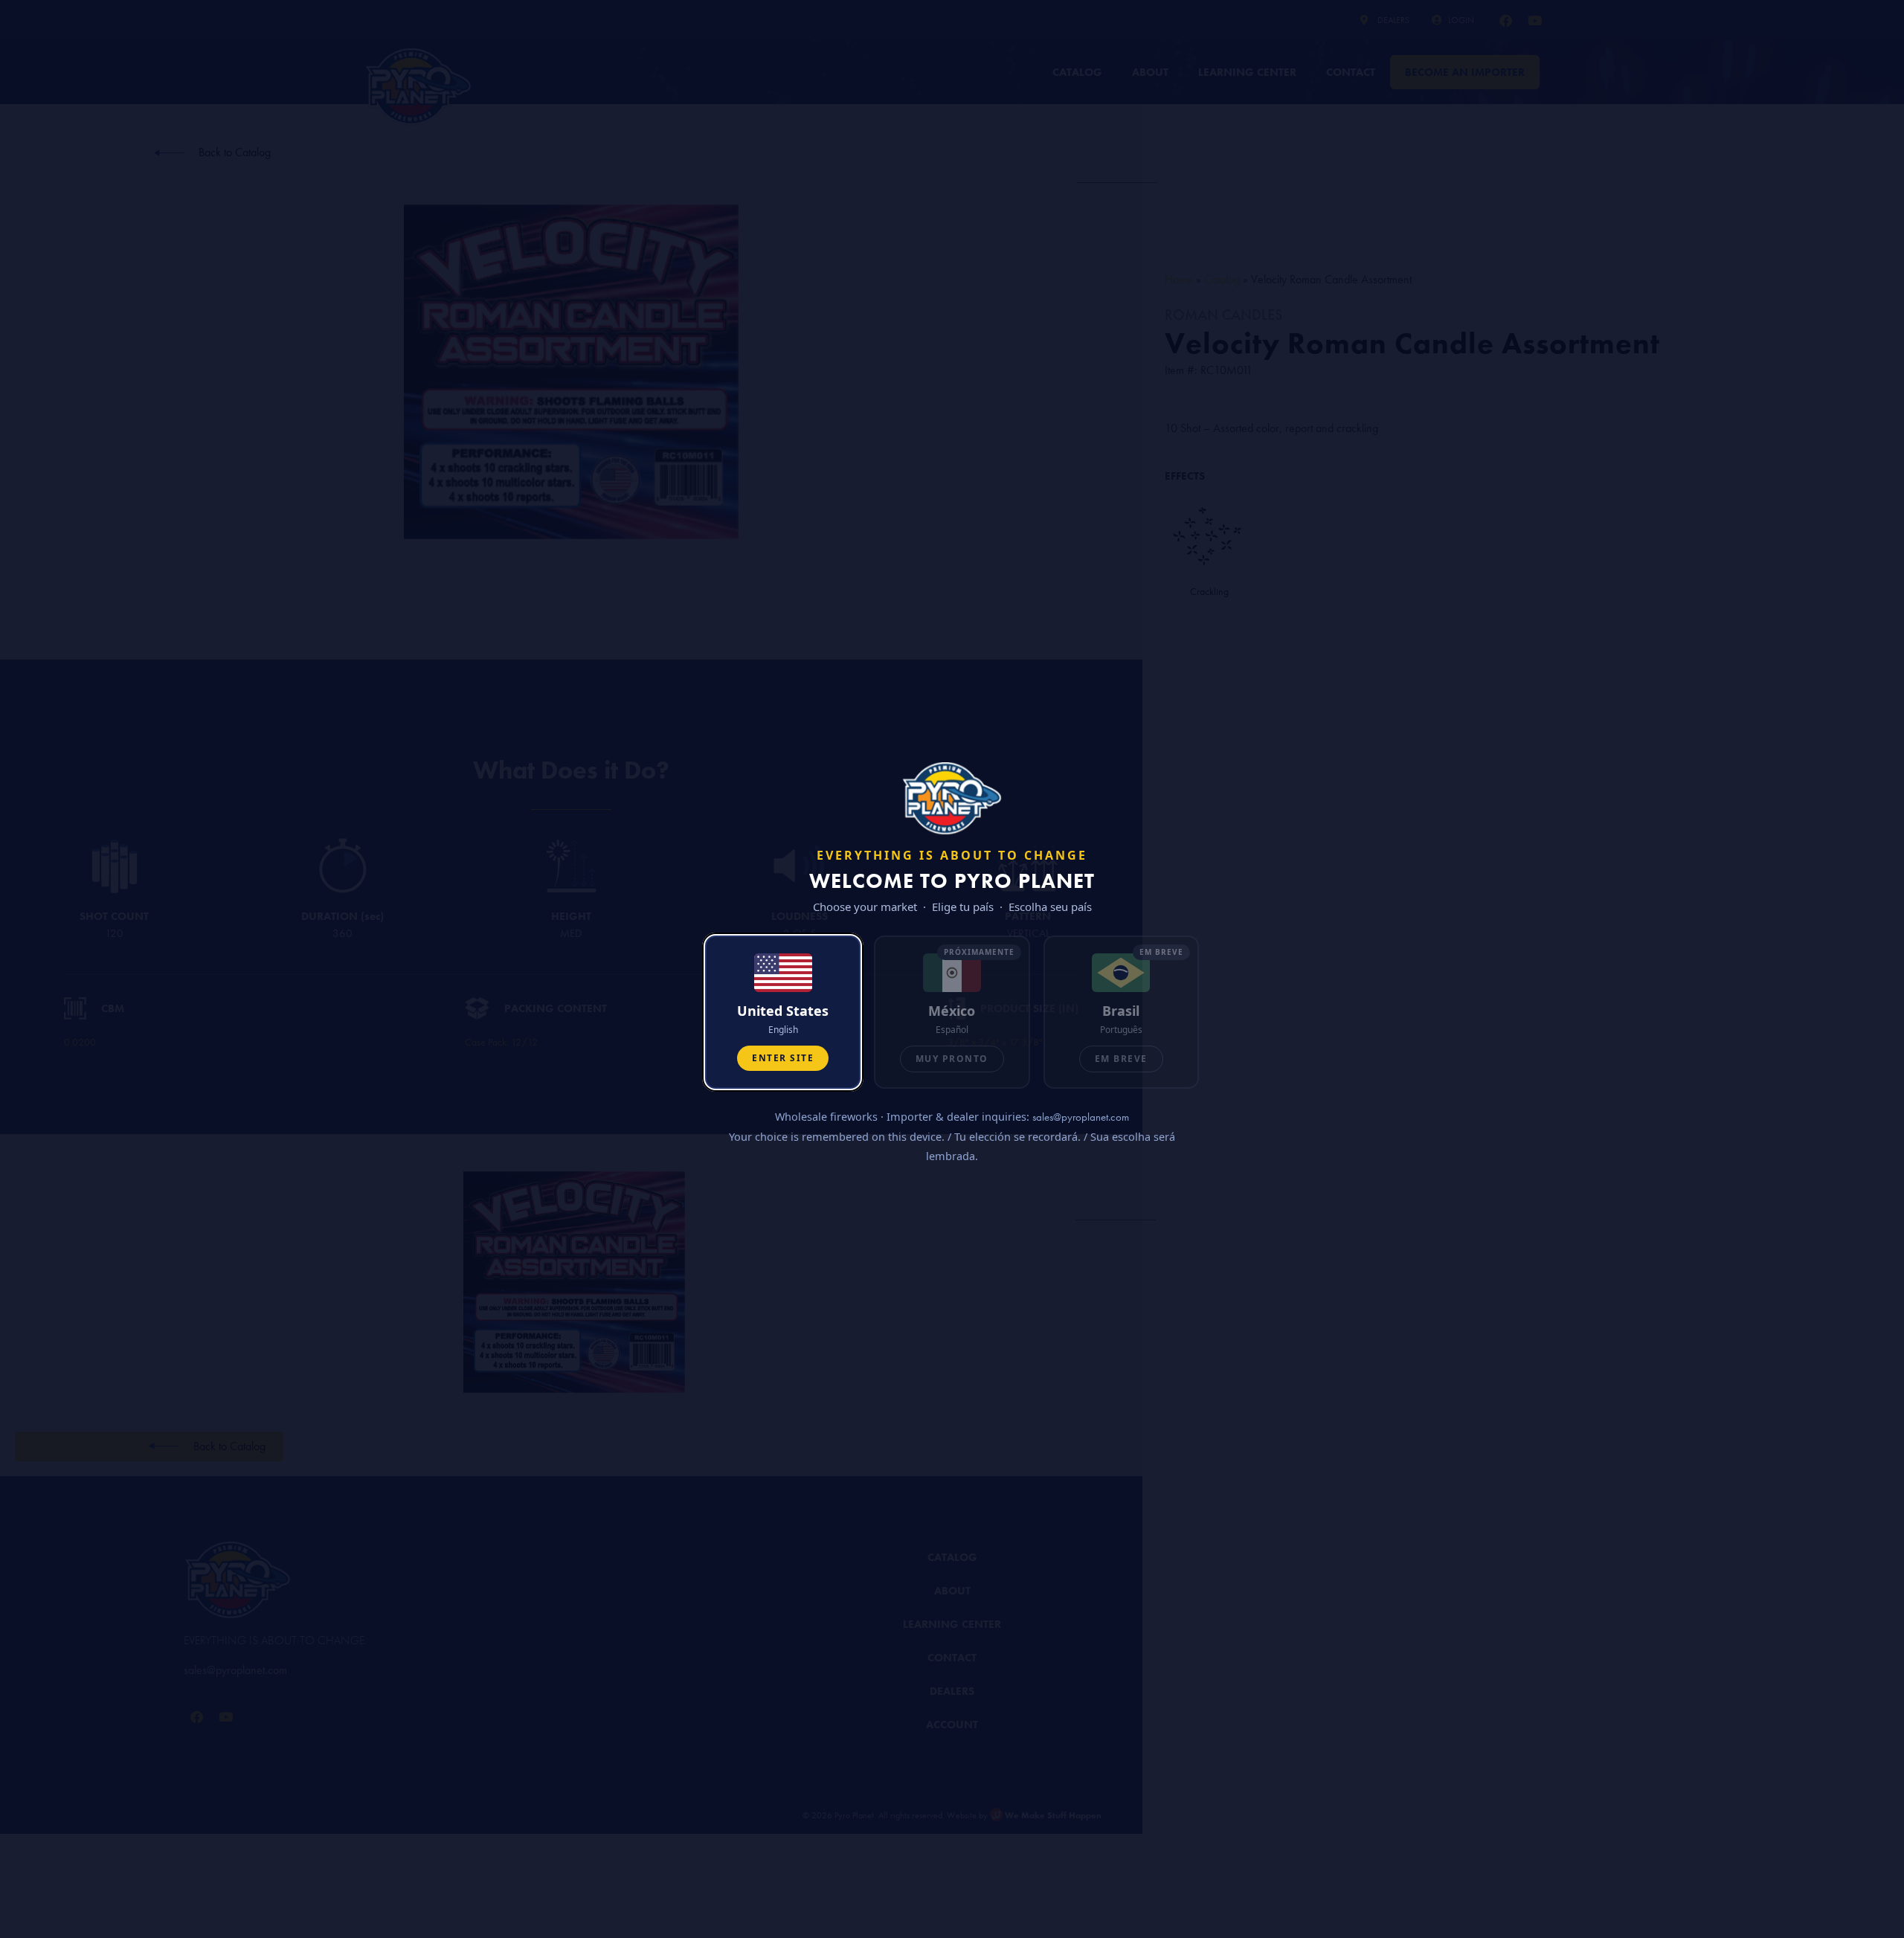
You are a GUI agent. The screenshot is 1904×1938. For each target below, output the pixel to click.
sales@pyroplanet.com (1081, 1117)
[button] (783, 1012)
